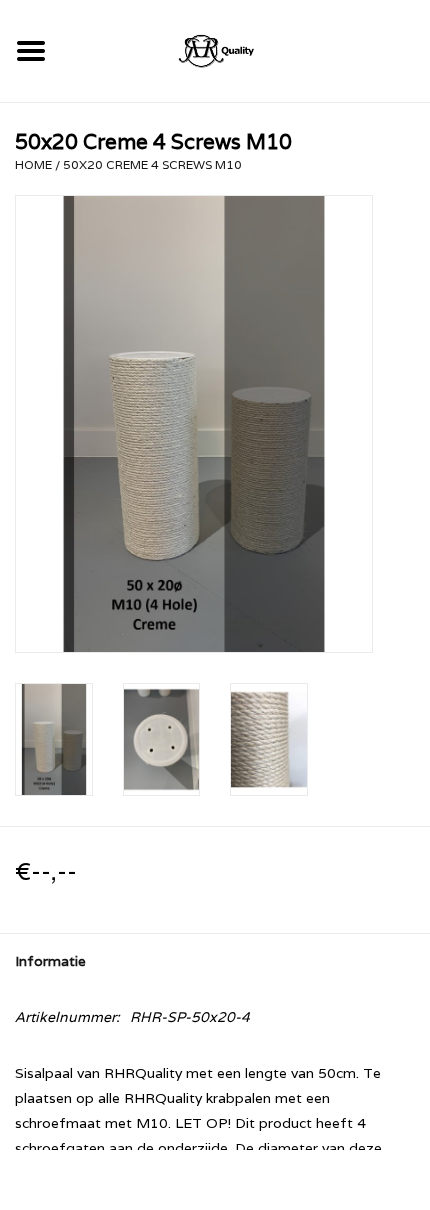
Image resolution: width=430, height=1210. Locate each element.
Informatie (50, 961)
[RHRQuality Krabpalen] (246, 49)
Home (33, 164)
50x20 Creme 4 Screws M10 (152, 164)
